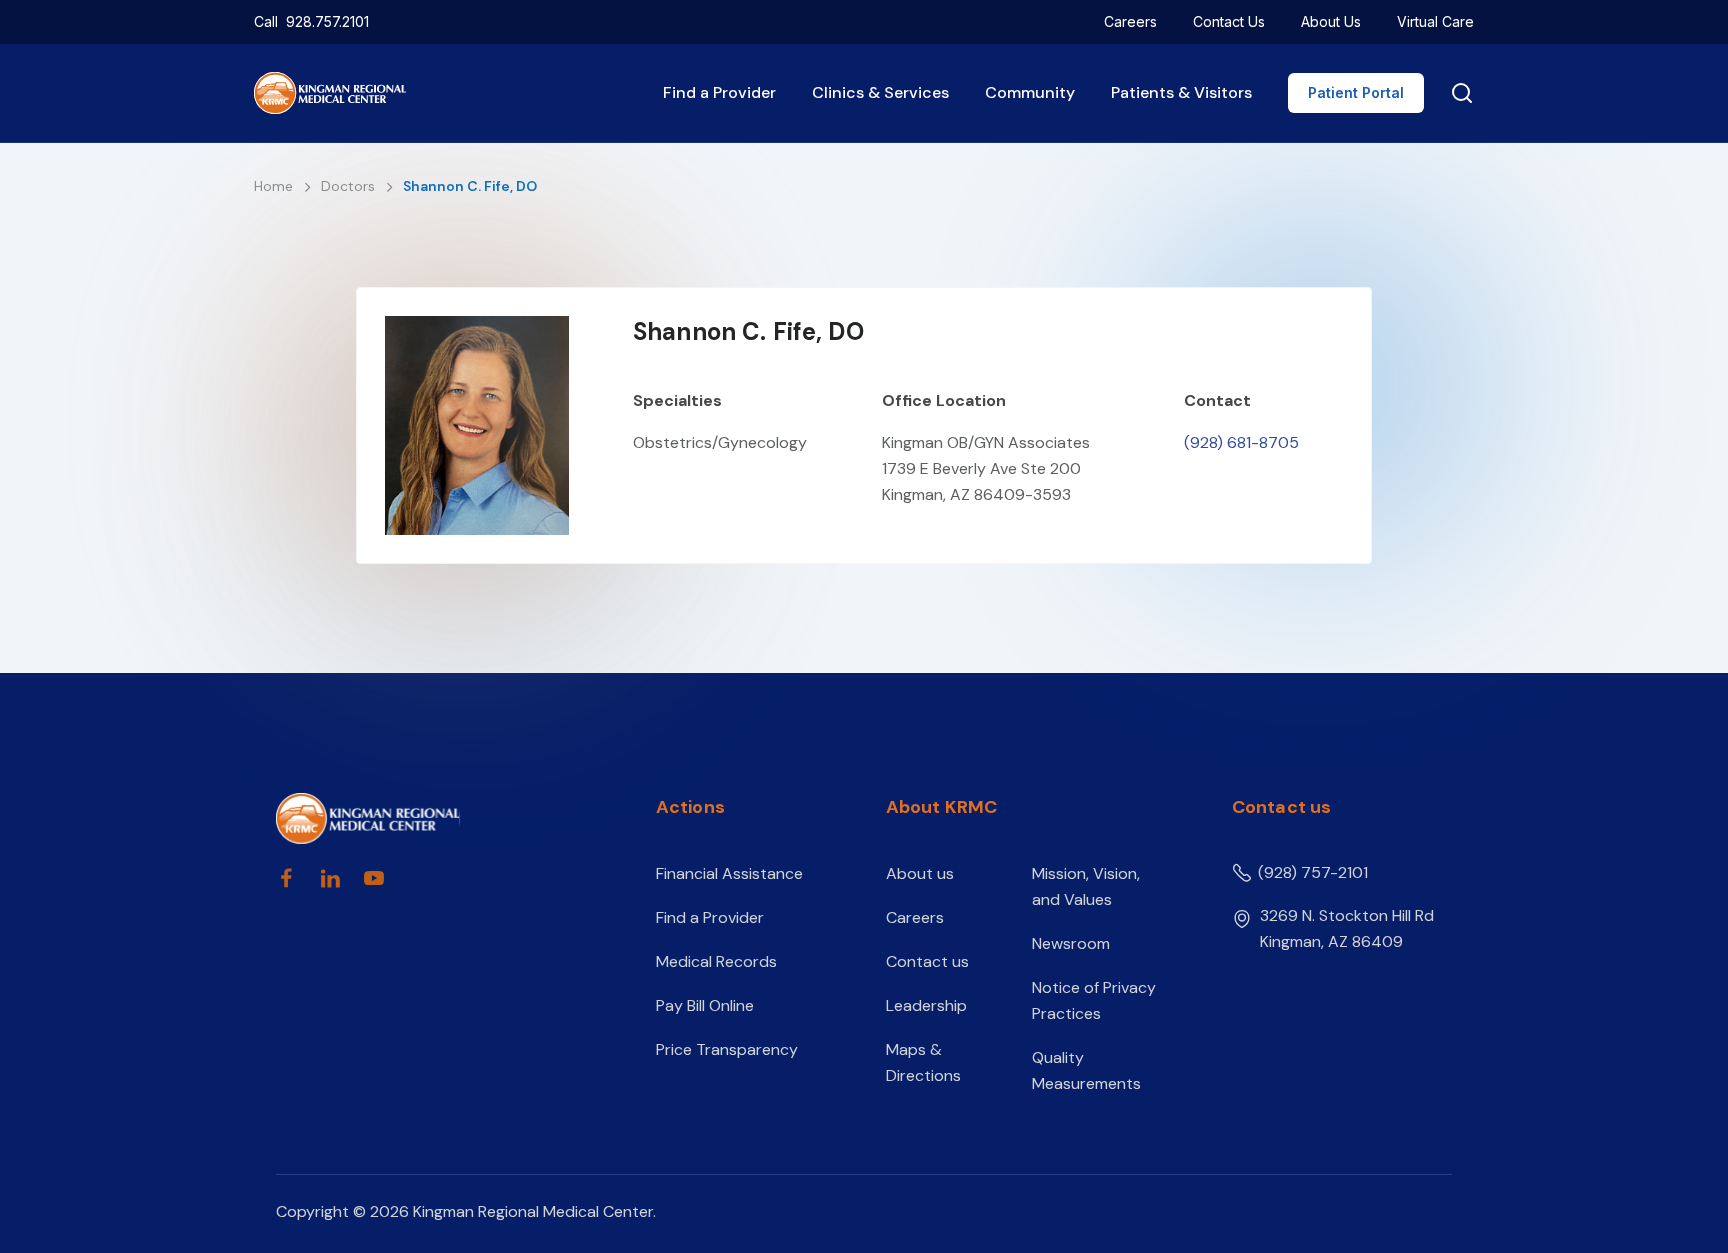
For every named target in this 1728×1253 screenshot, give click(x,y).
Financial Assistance (729, 873)
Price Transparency (727, 1049)
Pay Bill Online (705, 1005)
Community (1030, 92)
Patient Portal (1356, 92)
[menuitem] (1130, 22)
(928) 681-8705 (1241, 442)
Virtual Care (1435, 21)
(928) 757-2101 (1313, 872)
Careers (1130, 21)
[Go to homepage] (431, 818)
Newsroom (1071, 943)
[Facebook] (286, 878)
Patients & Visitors (1181, 92)
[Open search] (1458, 93)
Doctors (350, 186)
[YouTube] (374, 878)
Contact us (927, 961)
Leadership (926, 1005)
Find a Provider (719, 92)
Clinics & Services (880, 92)
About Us (1331, 21)
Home (275, 186)
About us (920, 873)
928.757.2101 (327, 21)
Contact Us (1229, 21)
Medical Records (716, 961)
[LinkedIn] (330, 878)
